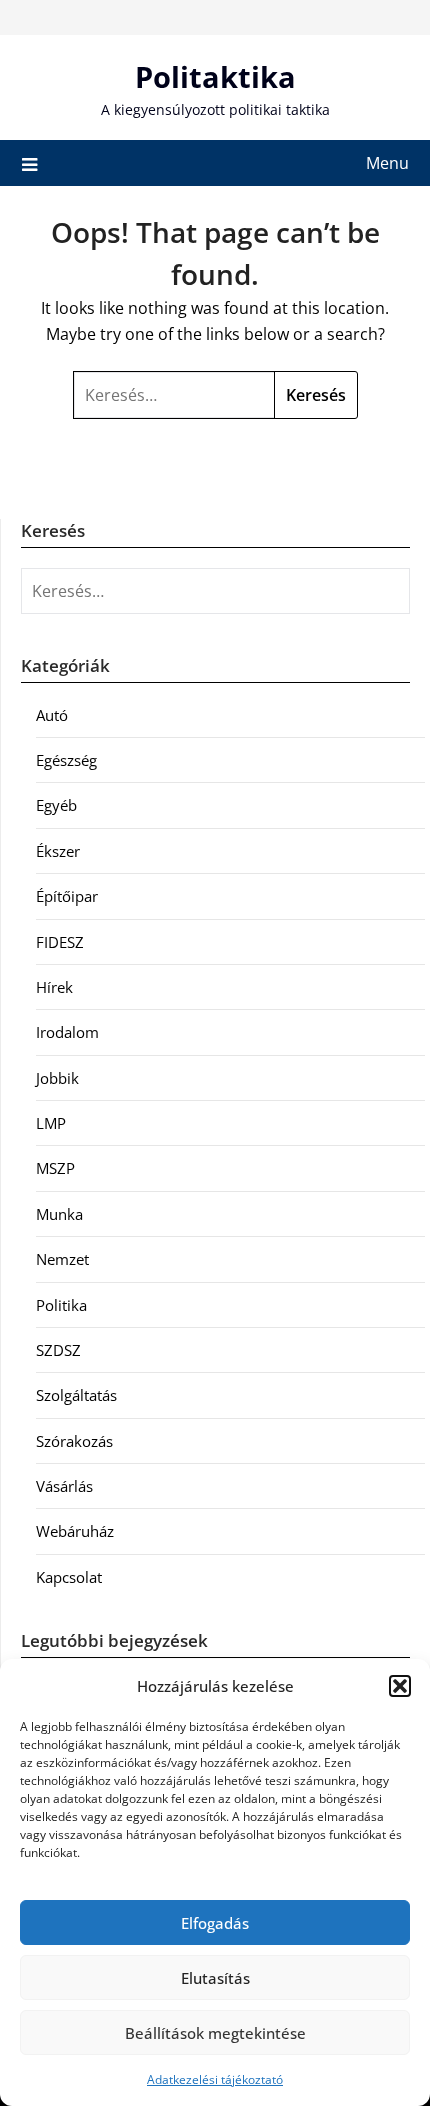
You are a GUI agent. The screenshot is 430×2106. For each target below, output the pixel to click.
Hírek (54, 987)
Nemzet (62, 1259)
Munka (59, 1214)
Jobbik (57, 1078)
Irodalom (67, 1032)
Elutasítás (215, 1978)
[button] (400, 1686)
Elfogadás (215, 1923)
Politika (61, 1305)
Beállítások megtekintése (215, 2033)
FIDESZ (60, 942)
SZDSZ (58, 1350)
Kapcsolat (69, 1577)
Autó (52, 715)
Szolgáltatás (76, 1395)
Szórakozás (74, 1441)
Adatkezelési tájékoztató (215, 2079)
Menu (387, 163)
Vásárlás (64, 1486)
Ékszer (58, 851)
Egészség (66, 760)
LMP (51, 1123)
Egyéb (56, 805)
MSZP (55, 1168)
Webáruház (75, 1531)
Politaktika (215, 76)
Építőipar (67, 896)
